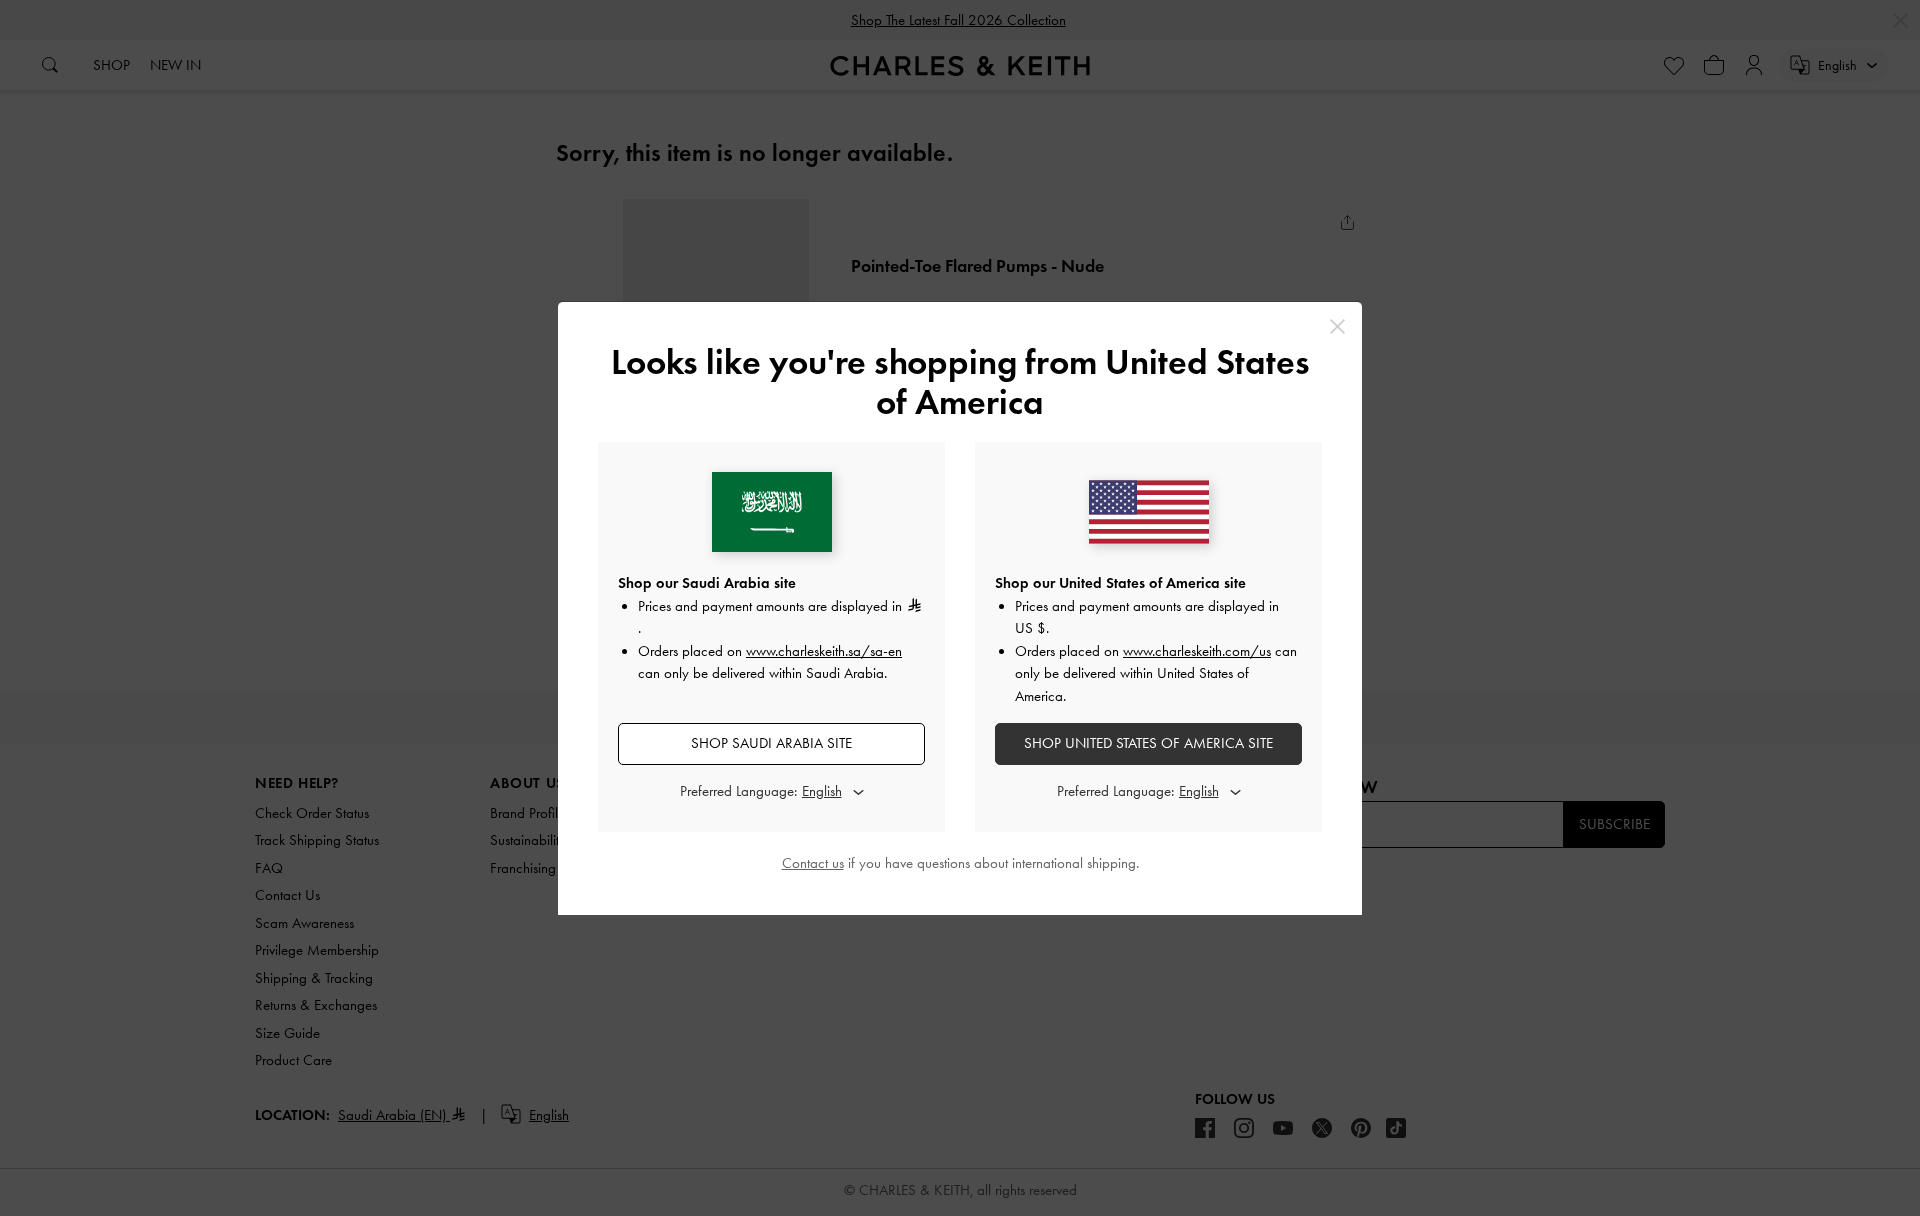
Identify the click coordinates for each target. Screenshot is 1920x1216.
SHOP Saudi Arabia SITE (771, 743)
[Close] (1337, 326)
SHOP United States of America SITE (1148, 743)
